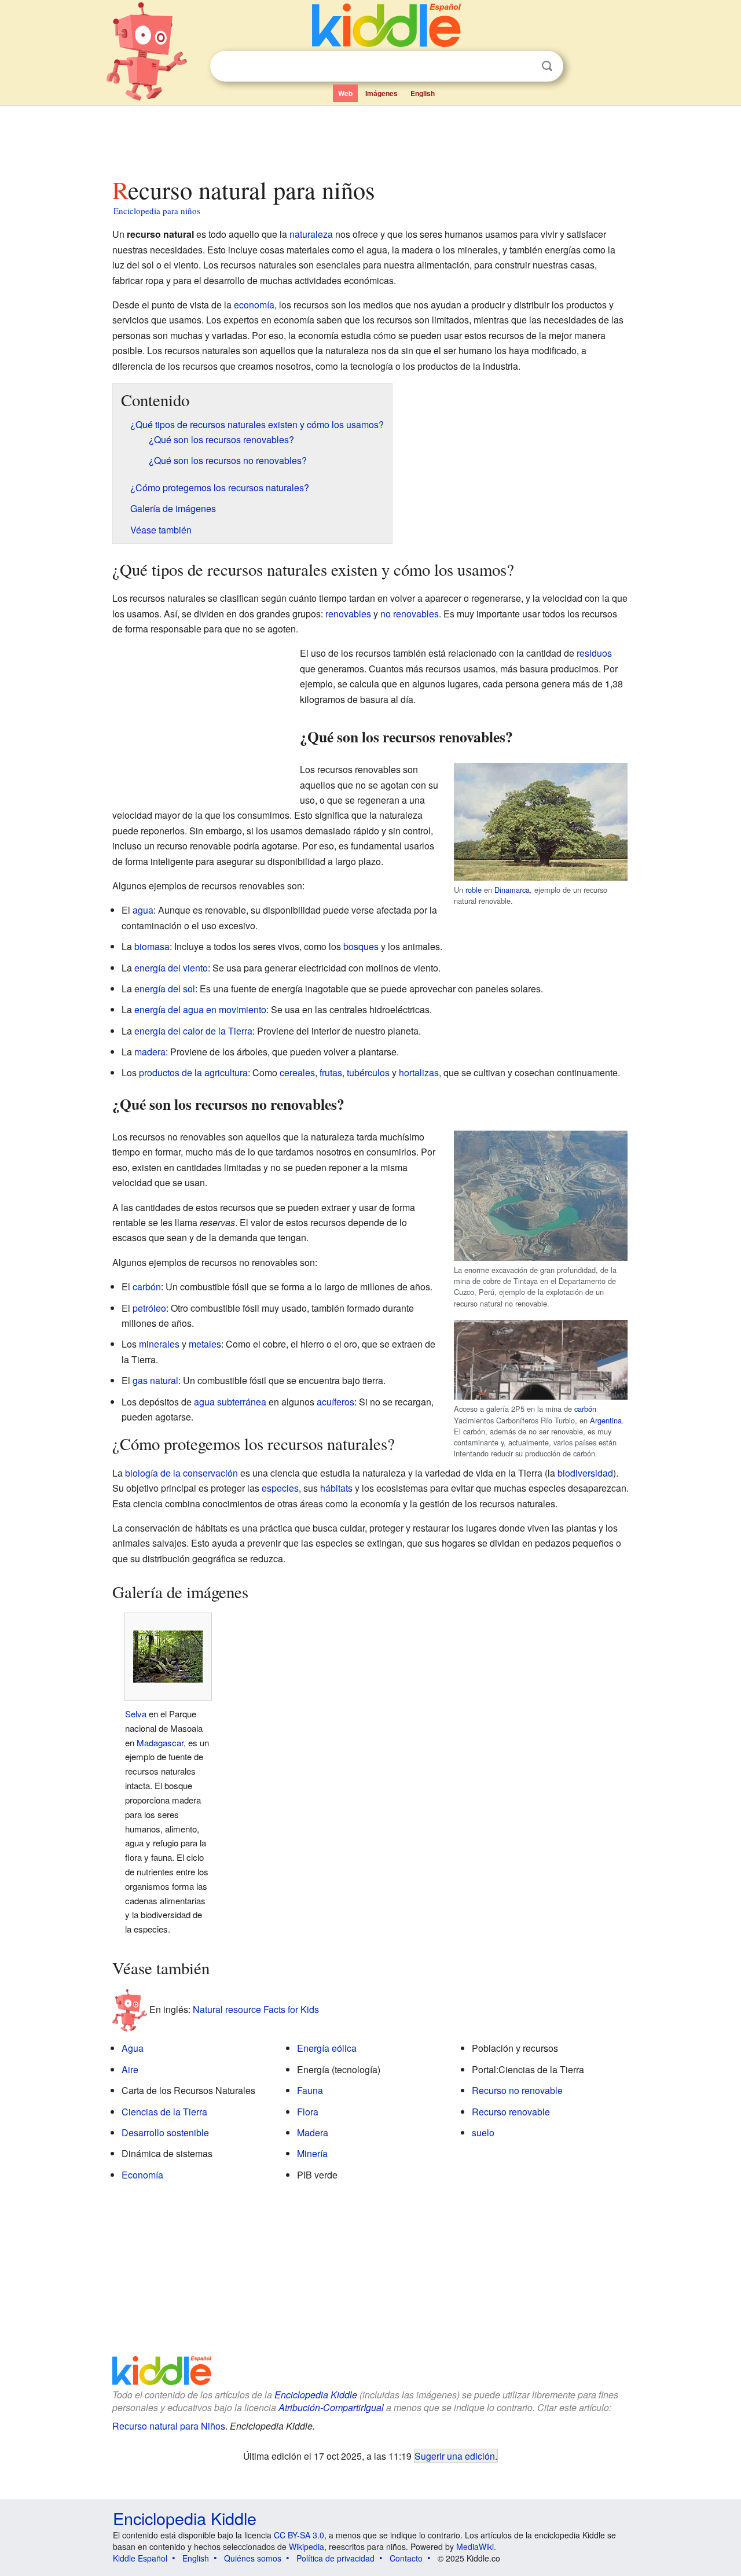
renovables (348, 614)
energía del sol (165, 989)
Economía (142, 2175)
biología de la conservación (181, 1473)
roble (474, 890)
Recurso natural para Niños (169, 2426)
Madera (313, 2132)
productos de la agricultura (193, 1072)
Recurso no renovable (517, 2090)
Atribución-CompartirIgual (331, 2407)
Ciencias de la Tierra (164, 2112)
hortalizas (419, 1072)
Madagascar (160, 1743)
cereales (297, 1072)
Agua (133, 2048)
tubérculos (368, 1072)
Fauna (310, 2090)
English (423, 93)
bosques (361, 946)
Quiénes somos (253, 2558)
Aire (130, 2069)
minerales (159, 1344)
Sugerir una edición (455, 2456)
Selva (136, 1714)
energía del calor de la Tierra (193, 1031)
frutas (331, 1072)
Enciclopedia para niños (157, 211)
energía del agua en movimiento (200, 1009)
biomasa (152, 946)
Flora (308, 2112)
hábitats (336, 1488)
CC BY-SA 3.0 (299, 2535)
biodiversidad (585, 1473)
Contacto (406, 2558)
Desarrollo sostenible (165, 2132)
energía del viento (171, 968)
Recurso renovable (511, 2112)
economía (254, 305)
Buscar (547, 66)
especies (280, 1488)
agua (143, 910)
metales (205, 1344)
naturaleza (311, 234)
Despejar (523, 67)
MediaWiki (475, 2546)
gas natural (155, 1380)
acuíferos (335, 1402)
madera (150, 1052)
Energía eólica (327, 2048)
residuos (594, 653)
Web (345, 93)
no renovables (410, 614)
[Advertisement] (370, 138)
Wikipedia (307, 2546)
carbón (585, 1409)
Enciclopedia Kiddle (316, 2395)
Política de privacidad (335, 2558)
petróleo (149, 1308)
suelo (483, 2132)
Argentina (606, 1420)
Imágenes (381, 93)
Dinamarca (512, 890)
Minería (312, 2153)
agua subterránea (230, 1402)
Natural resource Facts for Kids (256, 2009)
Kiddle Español (140, 2558)
